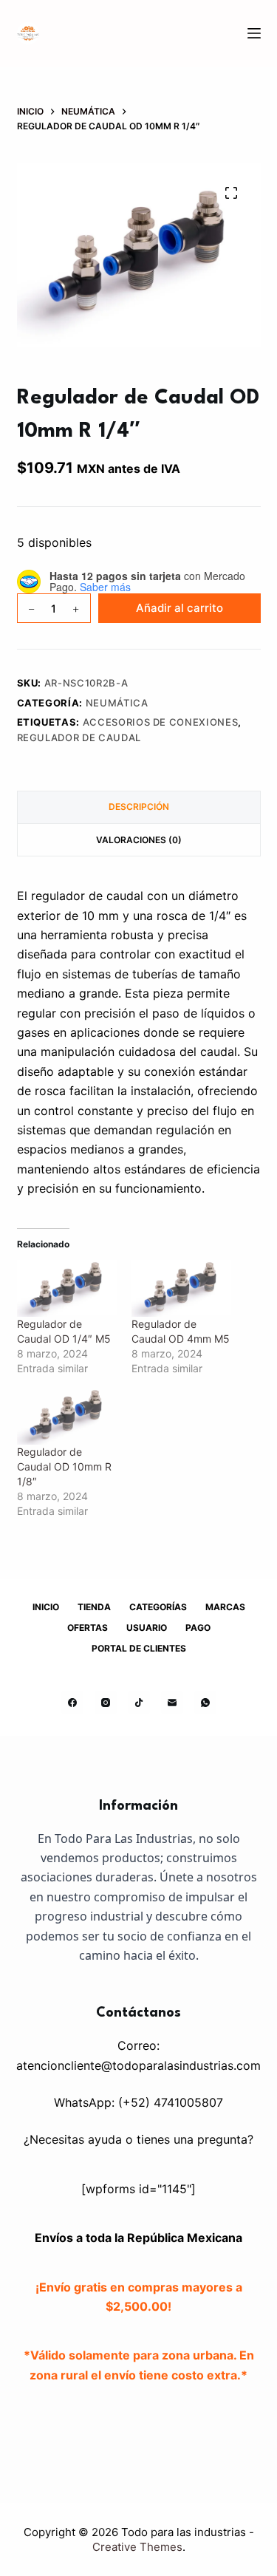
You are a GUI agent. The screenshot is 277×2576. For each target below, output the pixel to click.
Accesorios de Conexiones (161, 722)
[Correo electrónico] (172, 1703)
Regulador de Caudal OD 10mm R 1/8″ (64, 1466)
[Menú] (254, 33)
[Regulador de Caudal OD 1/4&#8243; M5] (67, 1288)
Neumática (117, 703)
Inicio (46, 1607)
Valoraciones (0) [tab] (139, 840)
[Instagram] (106, 1703)
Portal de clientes (139, 1648)
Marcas (225, 1607)
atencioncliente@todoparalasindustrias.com (138, 2065)
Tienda (94, 1607)
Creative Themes (137, 2547)
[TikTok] (139, 1703)
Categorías (158, 1607)
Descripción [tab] (139, 807)
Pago (198, 1628)
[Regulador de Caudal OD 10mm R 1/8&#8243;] (67, 1416)
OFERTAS (88, 1628)
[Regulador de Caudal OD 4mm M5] (181, 1288)
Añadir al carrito (179, 608)
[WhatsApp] (205, 1703)
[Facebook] (72, 1703)
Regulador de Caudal (79, 737)
